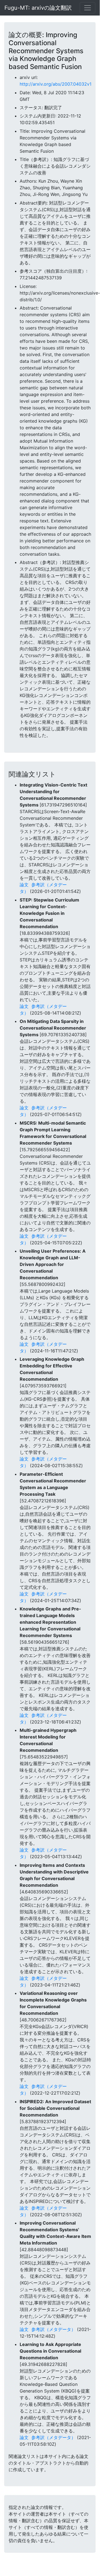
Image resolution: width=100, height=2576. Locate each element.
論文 (24, 885)
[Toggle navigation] (88, 8)
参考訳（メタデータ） (53, 2329)
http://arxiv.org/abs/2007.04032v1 (56, 84)
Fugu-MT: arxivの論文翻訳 (38, 8)
